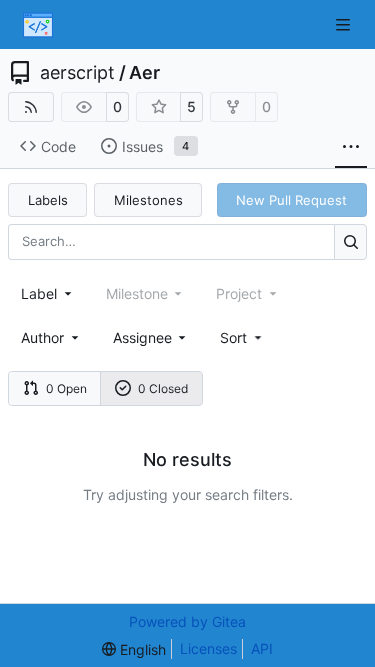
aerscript (77, 73)
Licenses (208, 648)
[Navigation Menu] (345, 24)
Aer (144, 73)
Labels (48, 200)
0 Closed (163, 388)
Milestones (148, 200)
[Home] (38, 25)
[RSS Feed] (31, 107)
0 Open (66, 388)
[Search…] (350, 241)
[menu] (242, 337)
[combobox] (48, 293)
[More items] (351, 147)
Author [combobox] (42, 337)
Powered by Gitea (187, 621)
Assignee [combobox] (142, 337)
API (262, 648)
